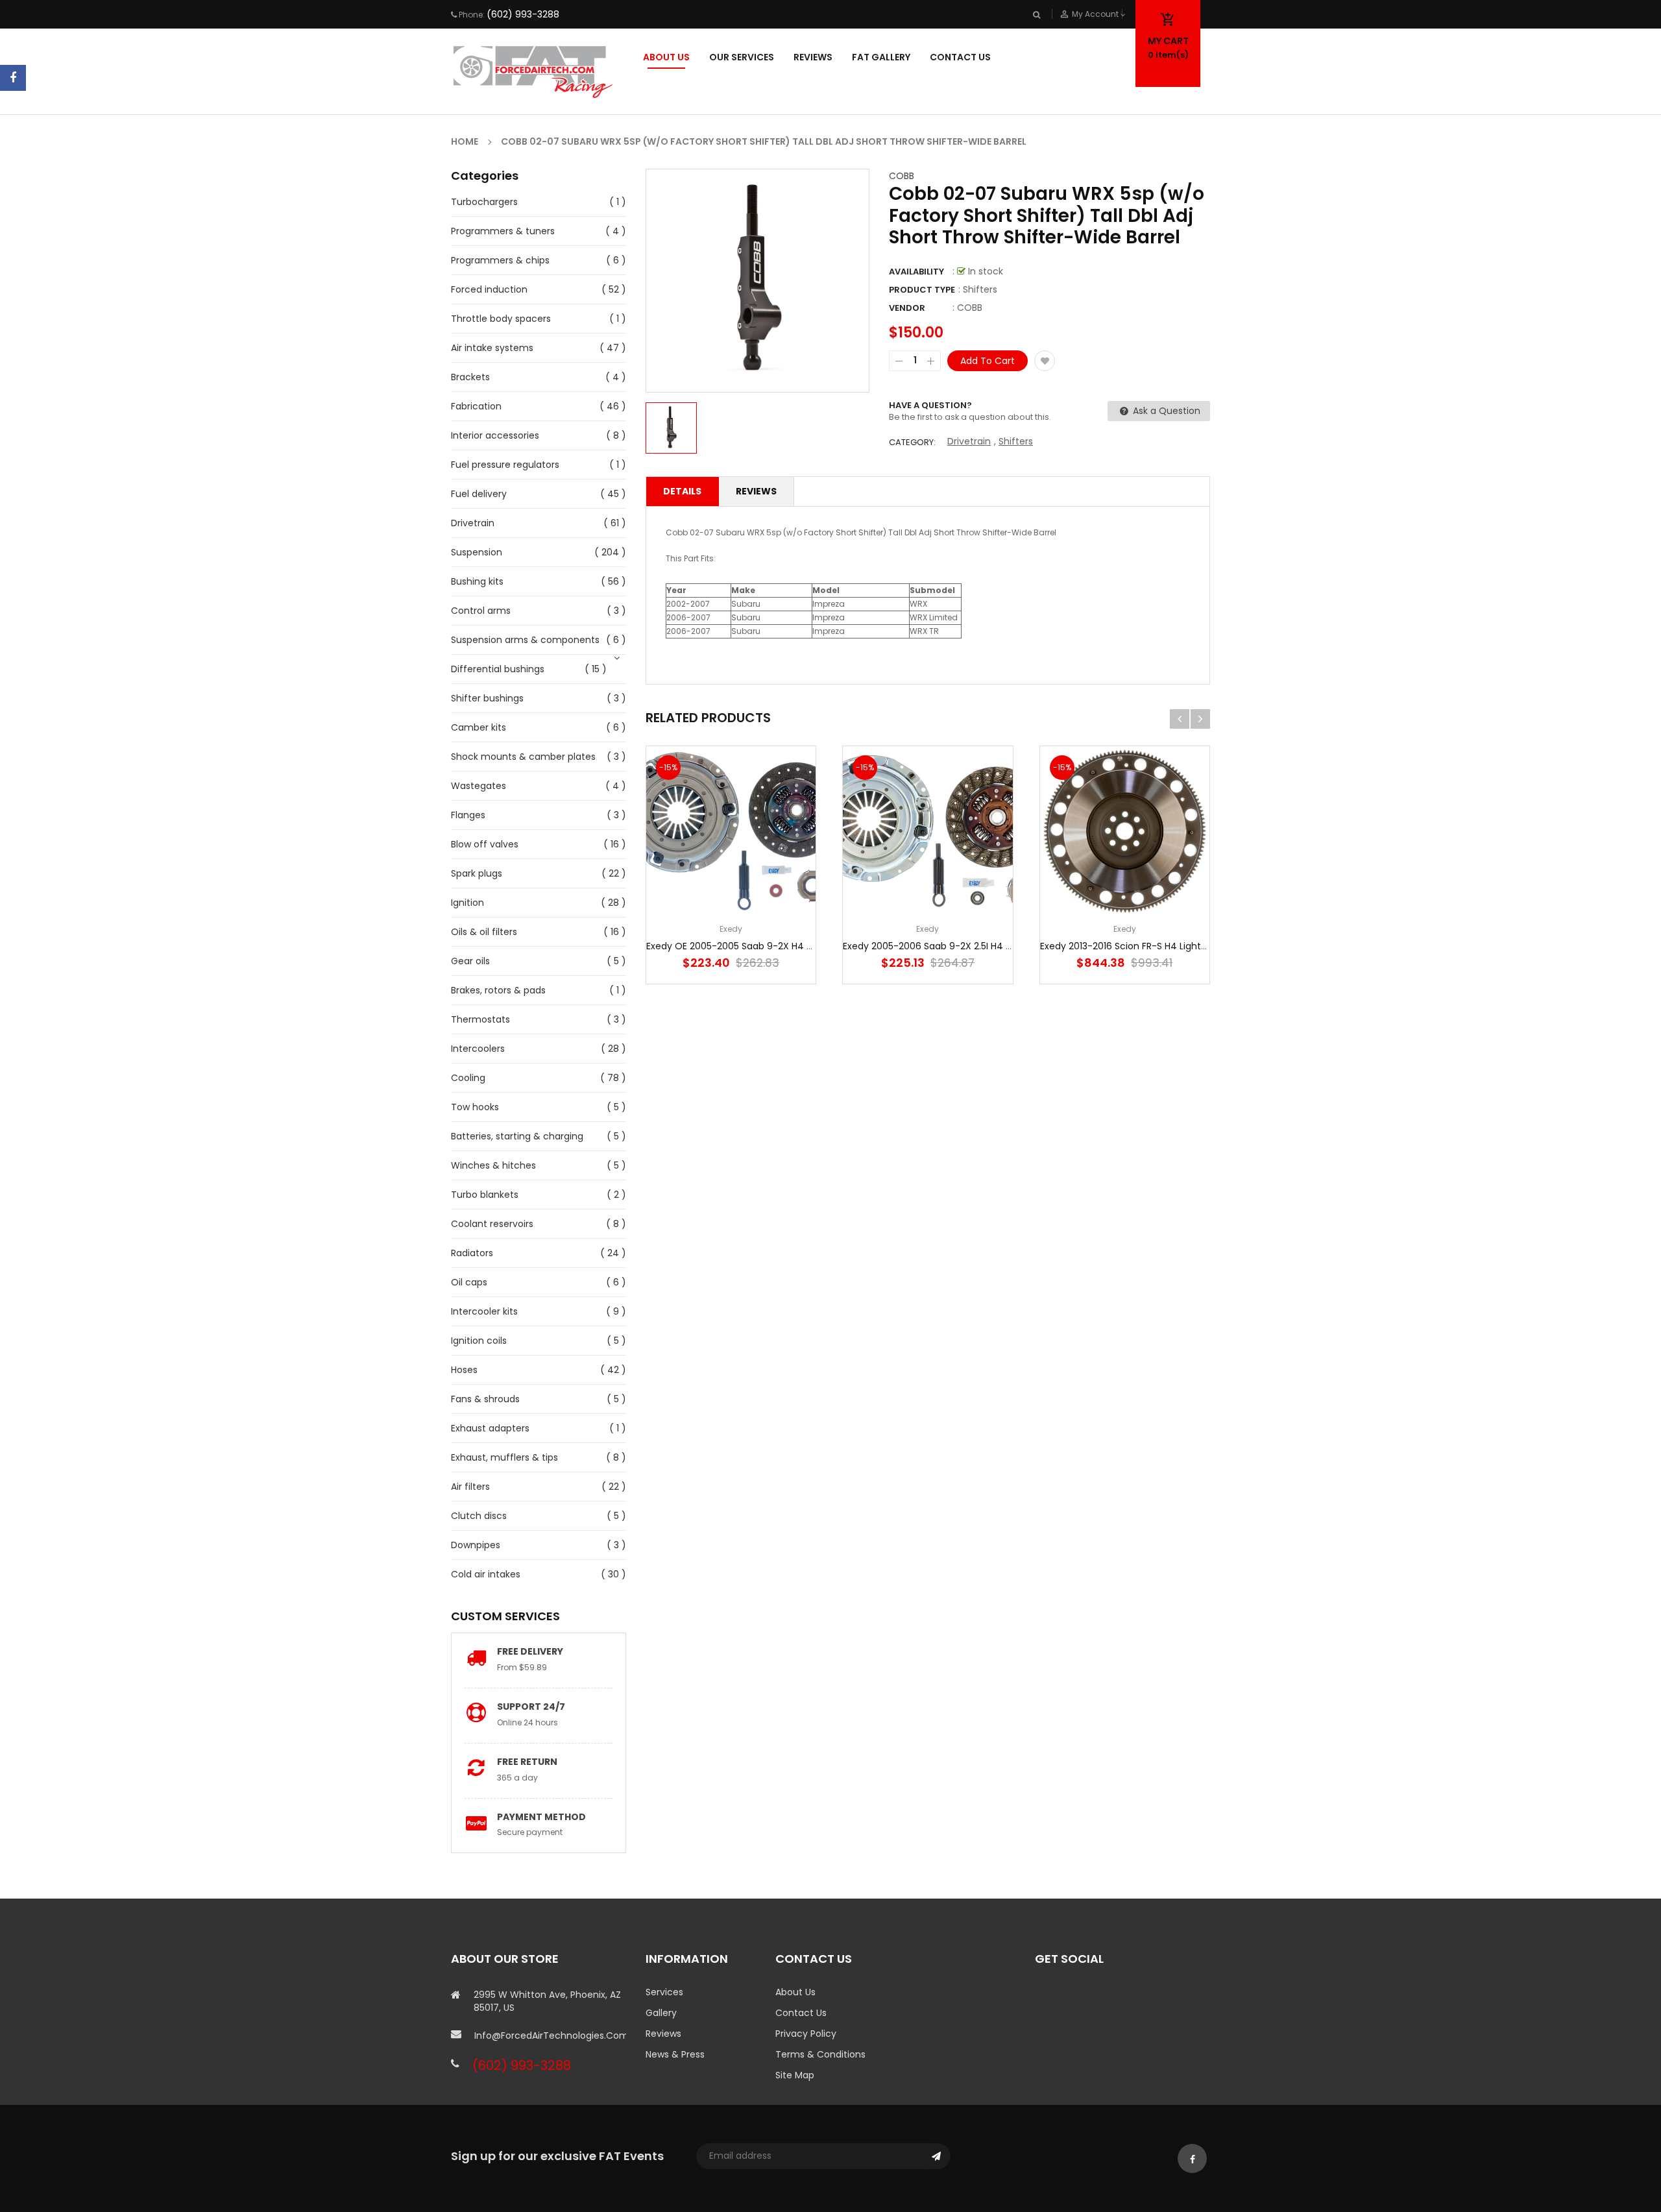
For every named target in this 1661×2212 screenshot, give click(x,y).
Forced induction (489, 289)
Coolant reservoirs (492, 1224)
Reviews (756, 491)
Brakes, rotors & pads (498, 990)
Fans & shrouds (485, 1399)
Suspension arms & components (525, 640)
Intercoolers (478, 1049)
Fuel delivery (479, 494)
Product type (922, 290)
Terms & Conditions (820, 2054)
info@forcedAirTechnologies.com (550, 2036)
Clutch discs (479, 1516)
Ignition (467, 903)
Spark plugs (477, 873)
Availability (916, 272)
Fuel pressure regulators (505, 465)
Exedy (731, 929)
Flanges (468, 815)
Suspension (477, 552)
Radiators (472, 1253)
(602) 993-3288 (523, 14)
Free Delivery (530, 1651)
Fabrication (476, 406)
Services (664, 1992)
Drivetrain (473, 523)
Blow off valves (485, 844)
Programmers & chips (500, 260)
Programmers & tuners (503, 231)
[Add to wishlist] (1045, 361)
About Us (795, 1992)
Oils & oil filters (484, 932)
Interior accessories (495, 435)
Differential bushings (498, 669)
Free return (527, 1762)
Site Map (795, 2075)
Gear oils (470, 961)
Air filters (470, 1487)
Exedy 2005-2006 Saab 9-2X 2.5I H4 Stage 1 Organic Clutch (976, 946)
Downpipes (476, 1545)
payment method (541, 1817)
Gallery (661, 2013)
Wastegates (479, 786)
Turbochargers (484, 202)
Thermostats (480, 1019)
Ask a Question (1165, 411)
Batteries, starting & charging (517, 1136)
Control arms (481, 611)
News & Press (675, 2054)
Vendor (907, 308)
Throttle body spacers (501, 319)
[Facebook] (13, 78)
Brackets (470, 377)
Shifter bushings (487, 698)
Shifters (1016, 441)
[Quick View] (770, 872)
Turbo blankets (485, 1195)
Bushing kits (477, 581)
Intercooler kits (484, 1311)
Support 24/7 (531, 1707)
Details (682, 491)
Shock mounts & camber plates (523, 757)
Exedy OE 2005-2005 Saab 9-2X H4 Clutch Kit (748, 946)
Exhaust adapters (490, 1428)
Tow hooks (475, 1107)
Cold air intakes (486, 1574)
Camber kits (479, 727)
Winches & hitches (493, 1165)
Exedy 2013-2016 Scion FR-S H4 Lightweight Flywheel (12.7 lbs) (1177, 946)
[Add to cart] (731, 872)
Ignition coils (479, 1341)
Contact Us (801, 2013)
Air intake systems (492, 348)
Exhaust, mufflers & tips (504, 1457)
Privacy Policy (806, 2034)
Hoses (464, 1370)
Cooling (468, 1078)
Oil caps (469, 1282)
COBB (902, 176)
